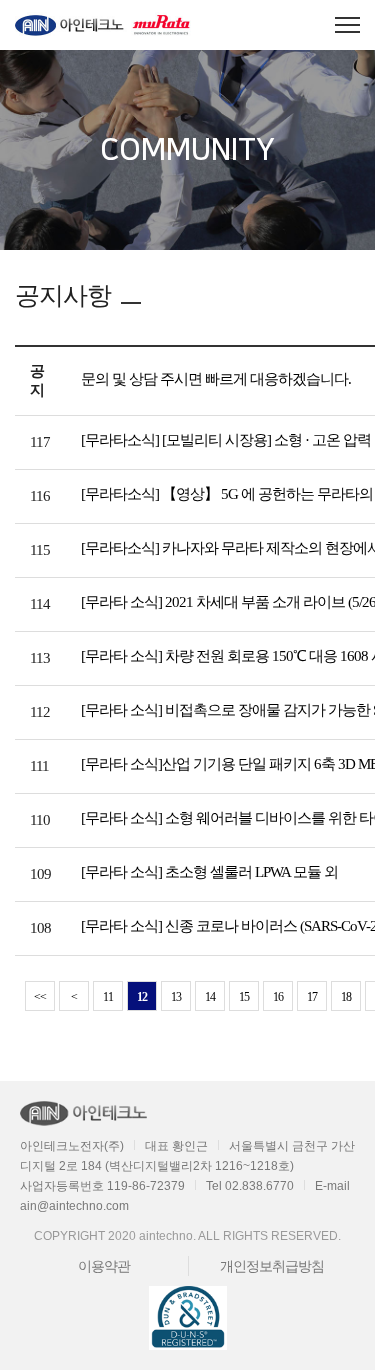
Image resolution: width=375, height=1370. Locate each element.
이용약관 (104, 1266)
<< (40, 997)
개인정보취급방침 (272, 1266)
